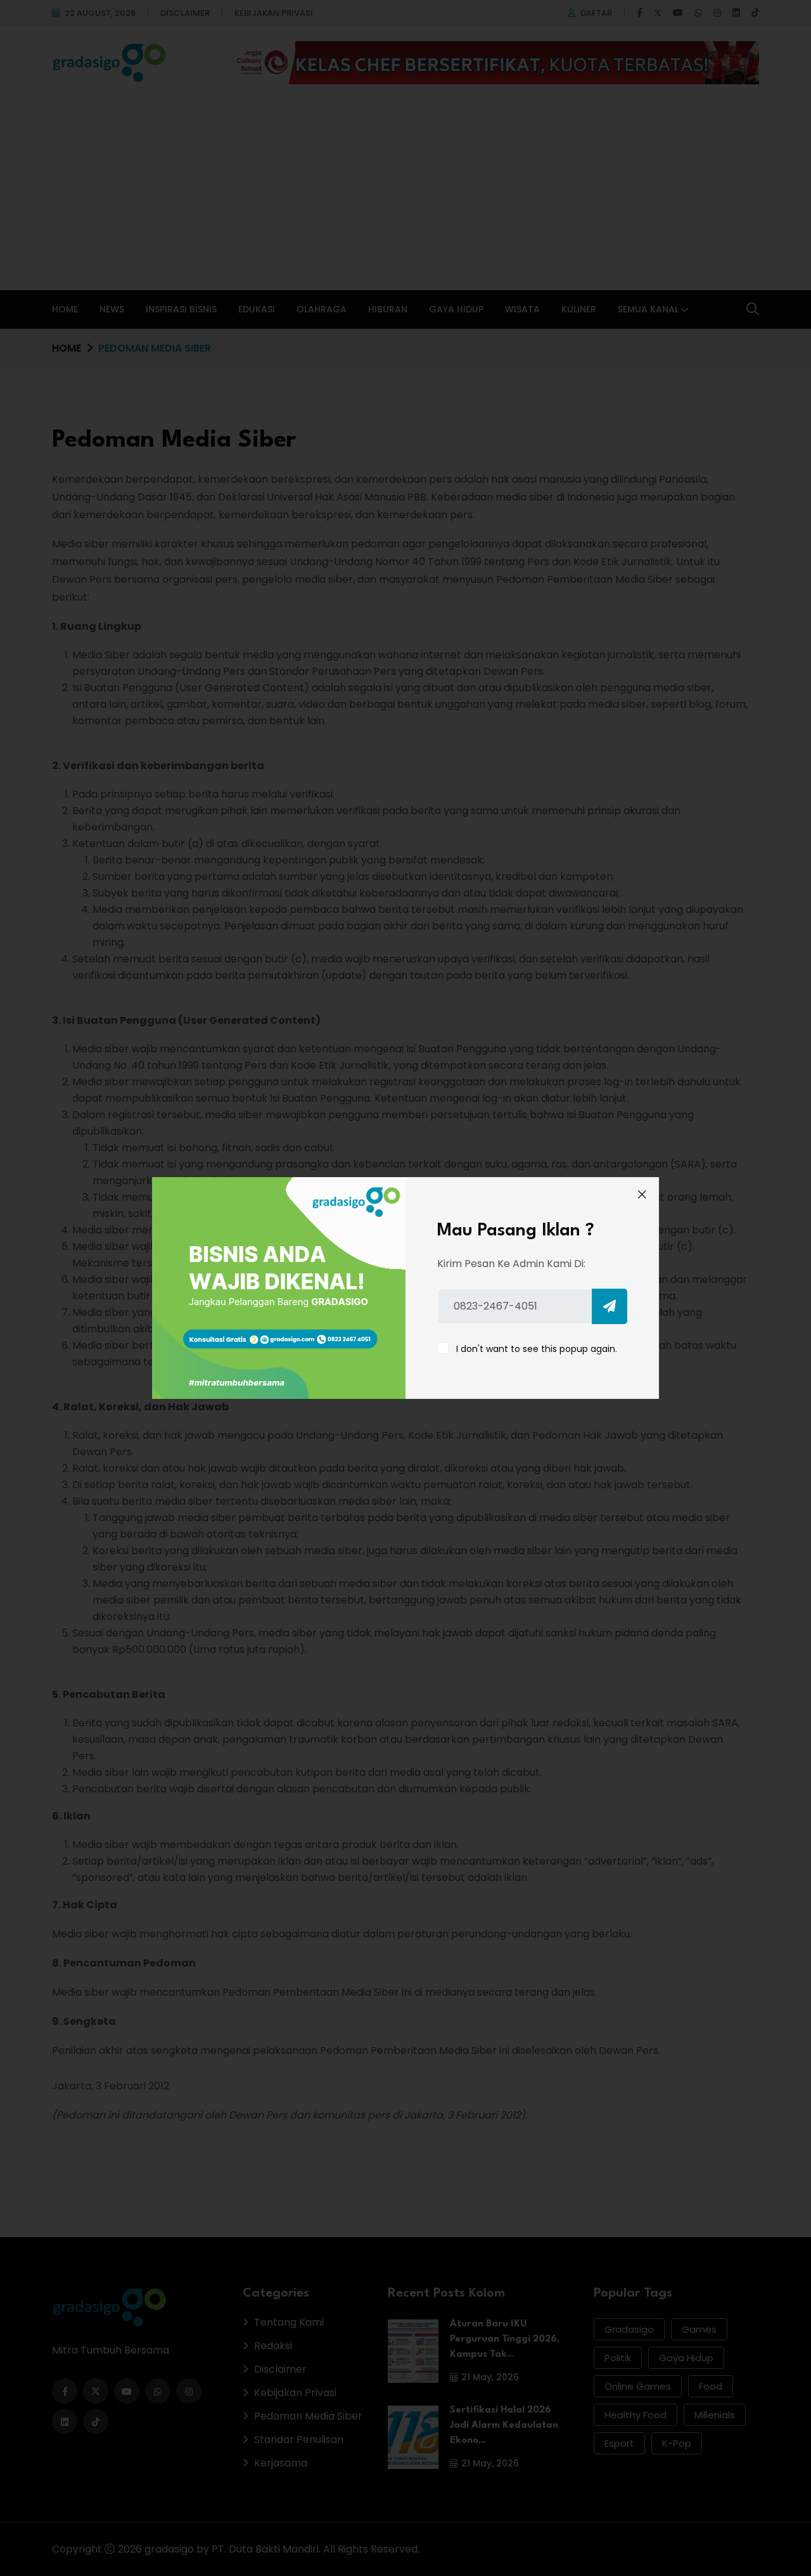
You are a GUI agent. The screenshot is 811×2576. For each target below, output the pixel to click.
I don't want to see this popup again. (537, 1349)
